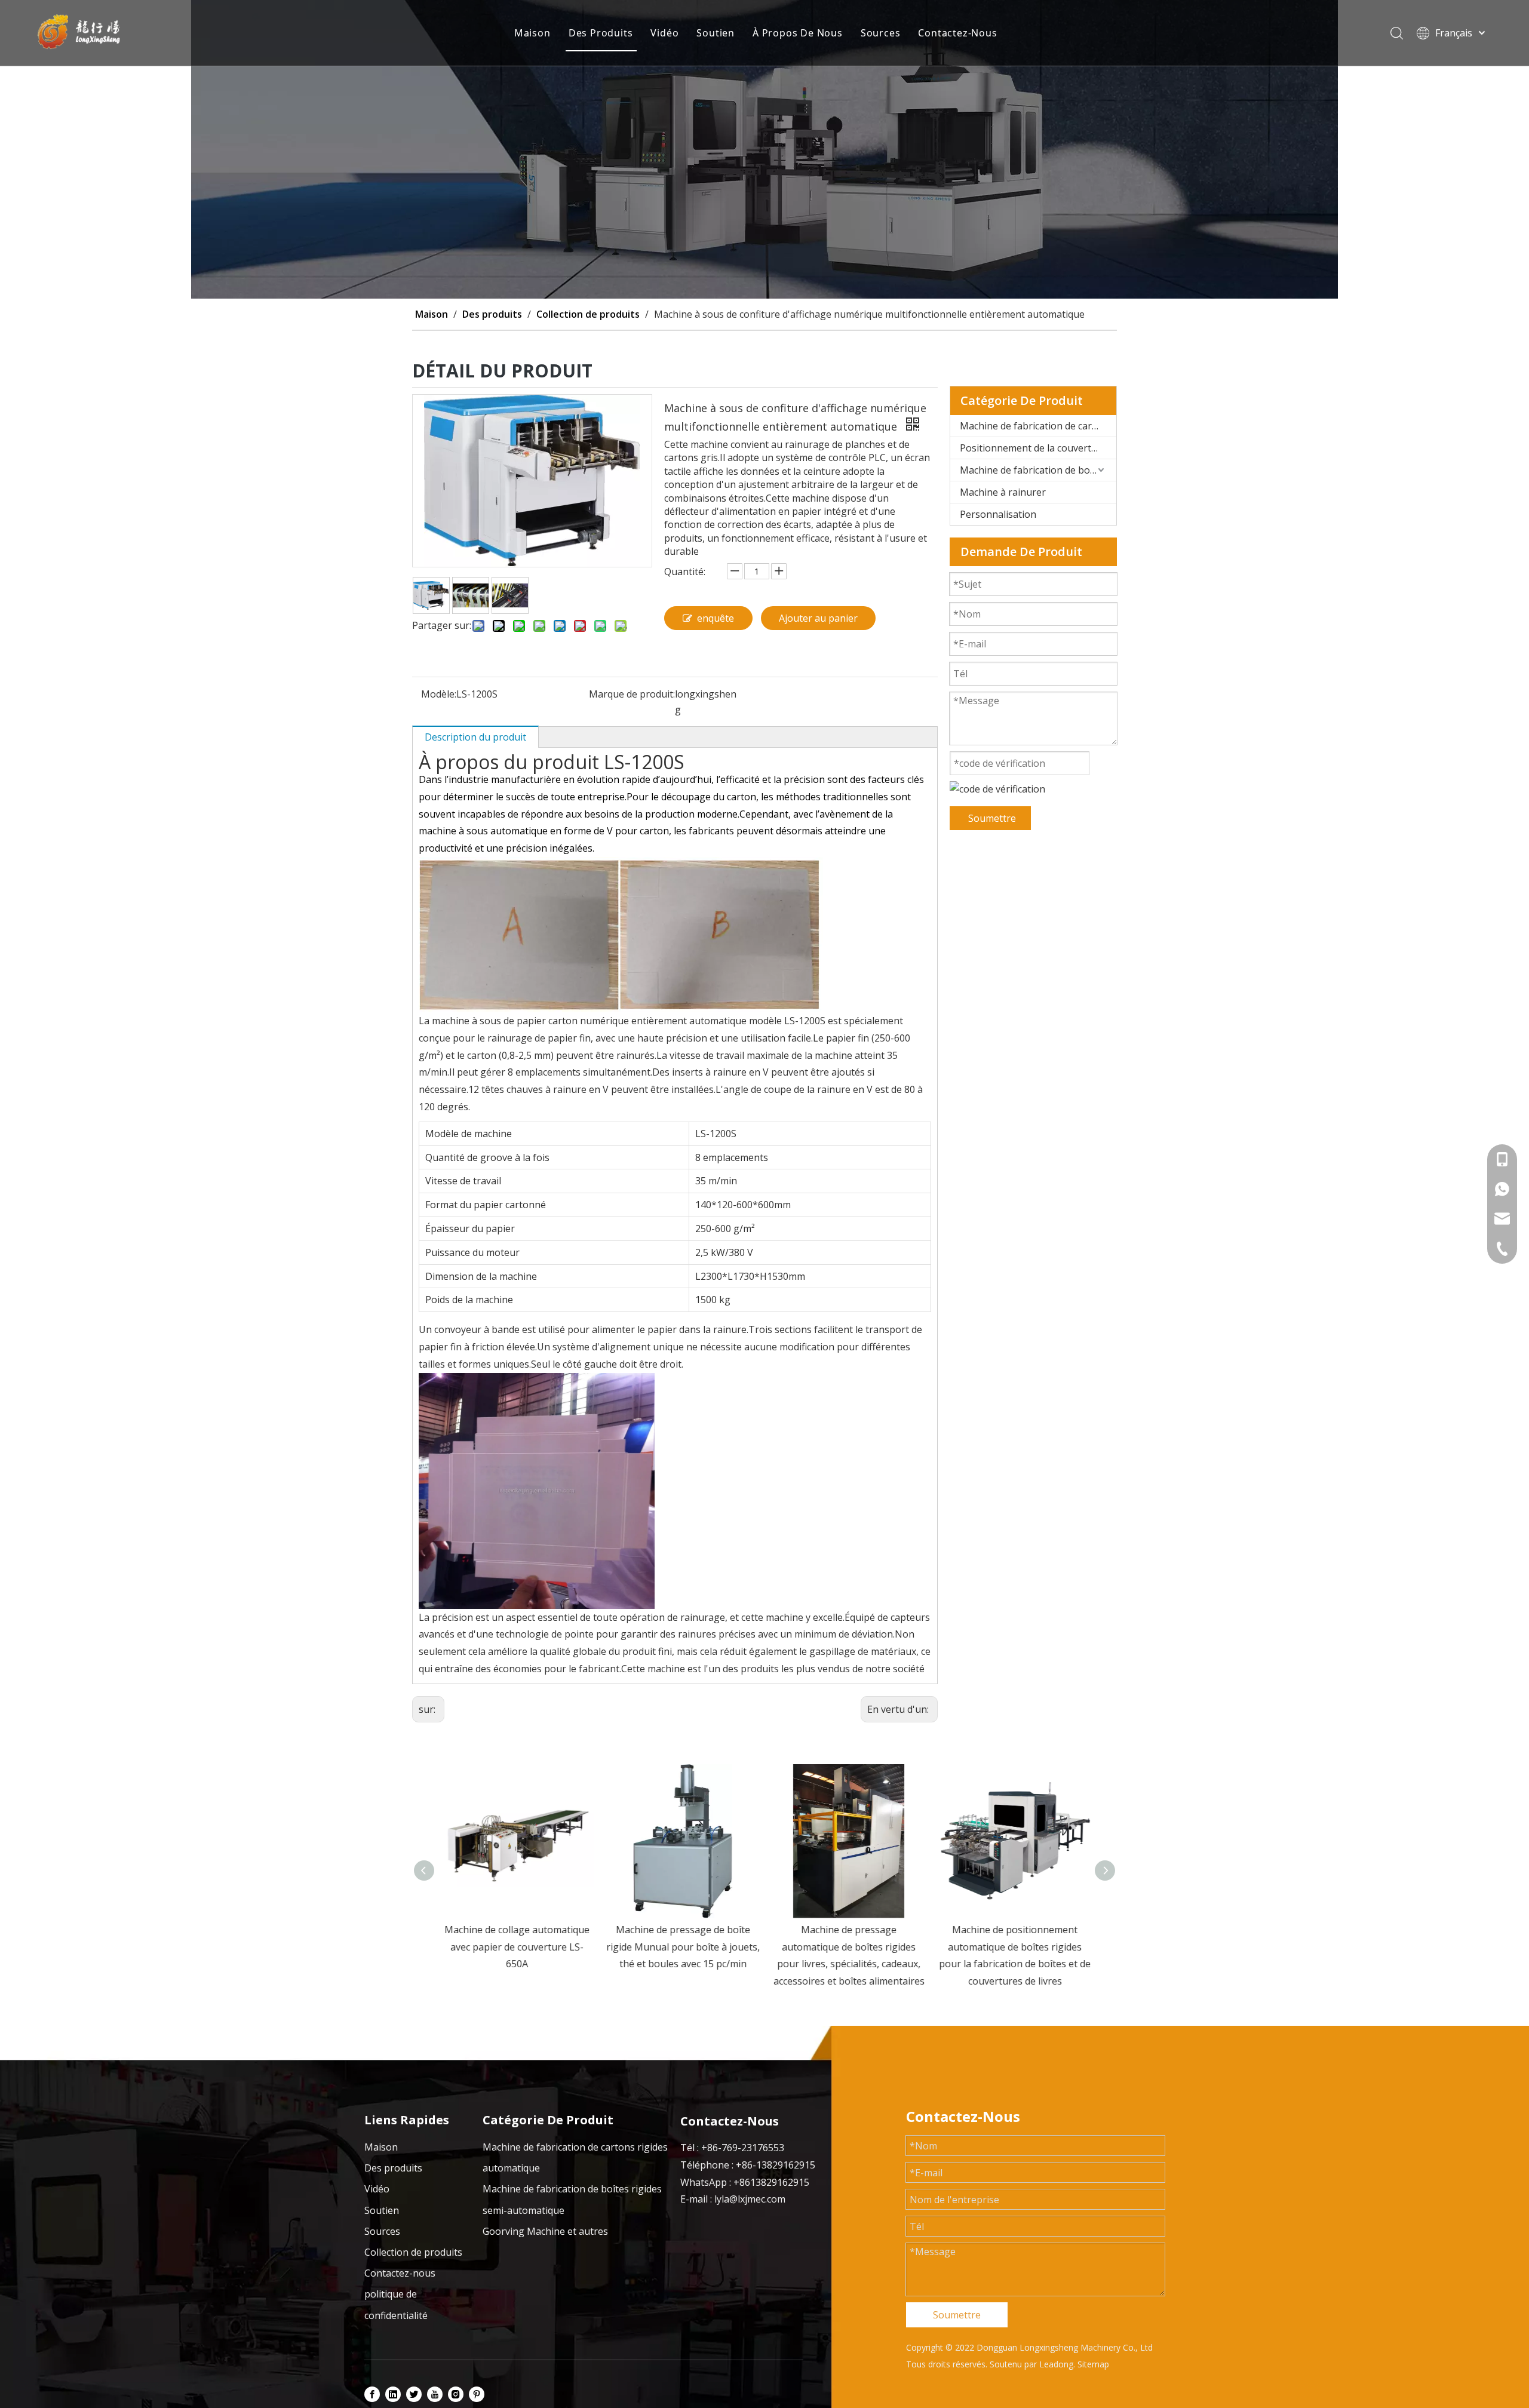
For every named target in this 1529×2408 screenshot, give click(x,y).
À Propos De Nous (798, 33)
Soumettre (992, 818)
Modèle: (439, 694)
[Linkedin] (393, 2394)
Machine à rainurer (1003, 492)
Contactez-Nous (957, 33)
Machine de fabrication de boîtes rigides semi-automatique (1038, 470)
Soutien (716, 33)
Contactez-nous (400, 2273)
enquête (716, 618)
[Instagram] (456, 2394)
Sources (881, 33)
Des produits (393, 2168)
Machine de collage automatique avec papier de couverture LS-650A (516, 1947)
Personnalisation (998, 514)
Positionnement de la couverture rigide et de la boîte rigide (1038, 448)
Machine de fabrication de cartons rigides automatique (1038, 426)
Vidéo (664, 33)
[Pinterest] (477, 2394)
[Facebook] (372, 2394)
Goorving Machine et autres (545, 2231)
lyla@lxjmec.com (750, 2199)
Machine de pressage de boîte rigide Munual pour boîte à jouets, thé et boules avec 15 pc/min (682, 1947)
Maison (532, 33)
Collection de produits (413, 2252)
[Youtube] (435, 2394)
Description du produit (475, 737)
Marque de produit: (632, 694)
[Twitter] (414, 2394)
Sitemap (1093, 2364)
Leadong (1056, 2364)
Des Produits (601, 33)
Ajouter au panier (818, 618)
